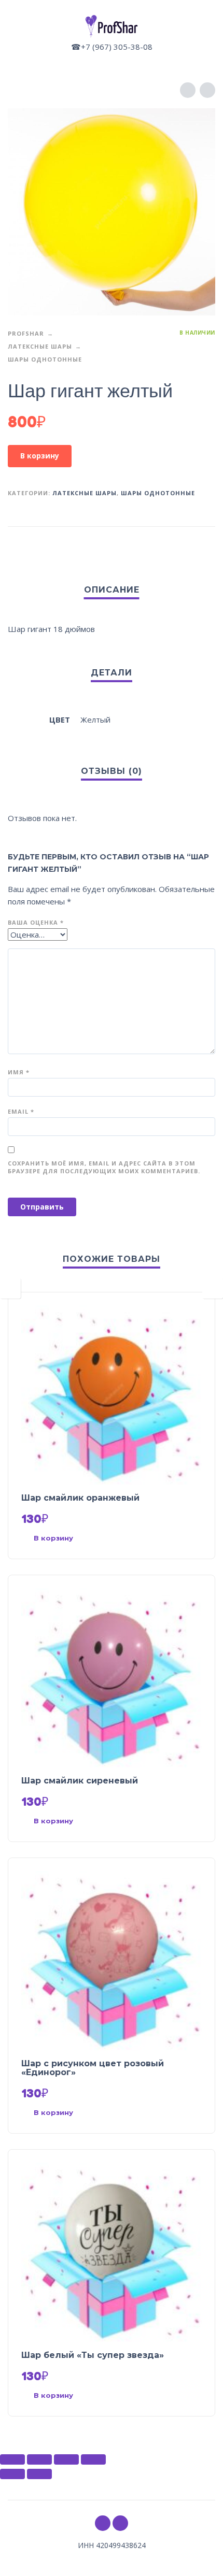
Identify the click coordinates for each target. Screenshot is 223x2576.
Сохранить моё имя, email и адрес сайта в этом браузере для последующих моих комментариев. (104, 1167)
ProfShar (26, 333)
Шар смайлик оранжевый (80, 1498)
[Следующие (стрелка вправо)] (39, 2474)
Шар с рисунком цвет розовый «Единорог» (93, 2068)
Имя (19, 1072)
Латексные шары (40, 346)
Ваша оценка (36, 922)
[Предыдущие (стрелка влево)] (12, 2474)
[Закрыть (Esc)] (12, 2459)
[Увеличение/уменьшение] (93, 2459)
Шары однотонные (45, 359)
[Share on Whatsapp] (205, 543)
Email (21, 1111)
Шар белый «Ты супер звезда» (93, 2355)
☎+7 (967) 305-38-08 (112, 47)
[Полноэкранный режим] (66, 2459)
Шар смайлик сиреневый (80, 1781)
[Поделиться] (39, 2459)
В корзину (40, 456)
